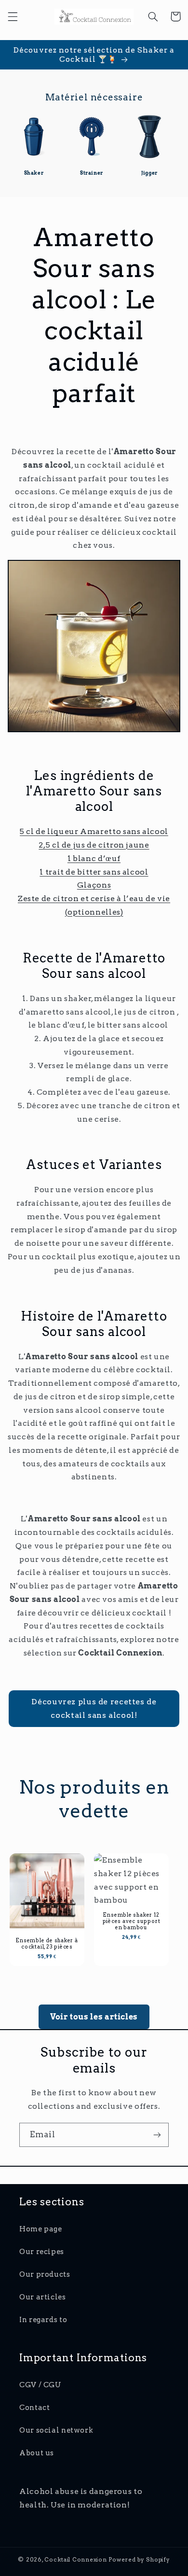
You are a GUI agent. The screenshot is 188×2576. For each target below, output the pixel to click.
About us (37, 2453)
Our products (45, 2274)
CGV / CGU (40, 2385)
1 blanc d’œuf (94, 858)
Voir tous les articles (94, 2017)
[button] (13, 16)
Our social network (56, 2430)
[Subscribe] (157, 2135)
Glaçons (94, 885)
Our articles (43, 2297)
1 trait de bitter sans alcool (94, 872)
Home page (41, 2229)
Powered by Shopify (139, 2560)
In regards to (43, 2320)
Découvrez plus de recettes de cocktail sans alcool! (94, 1708)
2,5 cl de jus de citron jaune (94, 845)
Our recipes (42, 2252)
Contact (34, 2408)
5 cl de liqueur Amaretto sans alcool (94, 831)
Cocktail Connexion (76, 2560)
